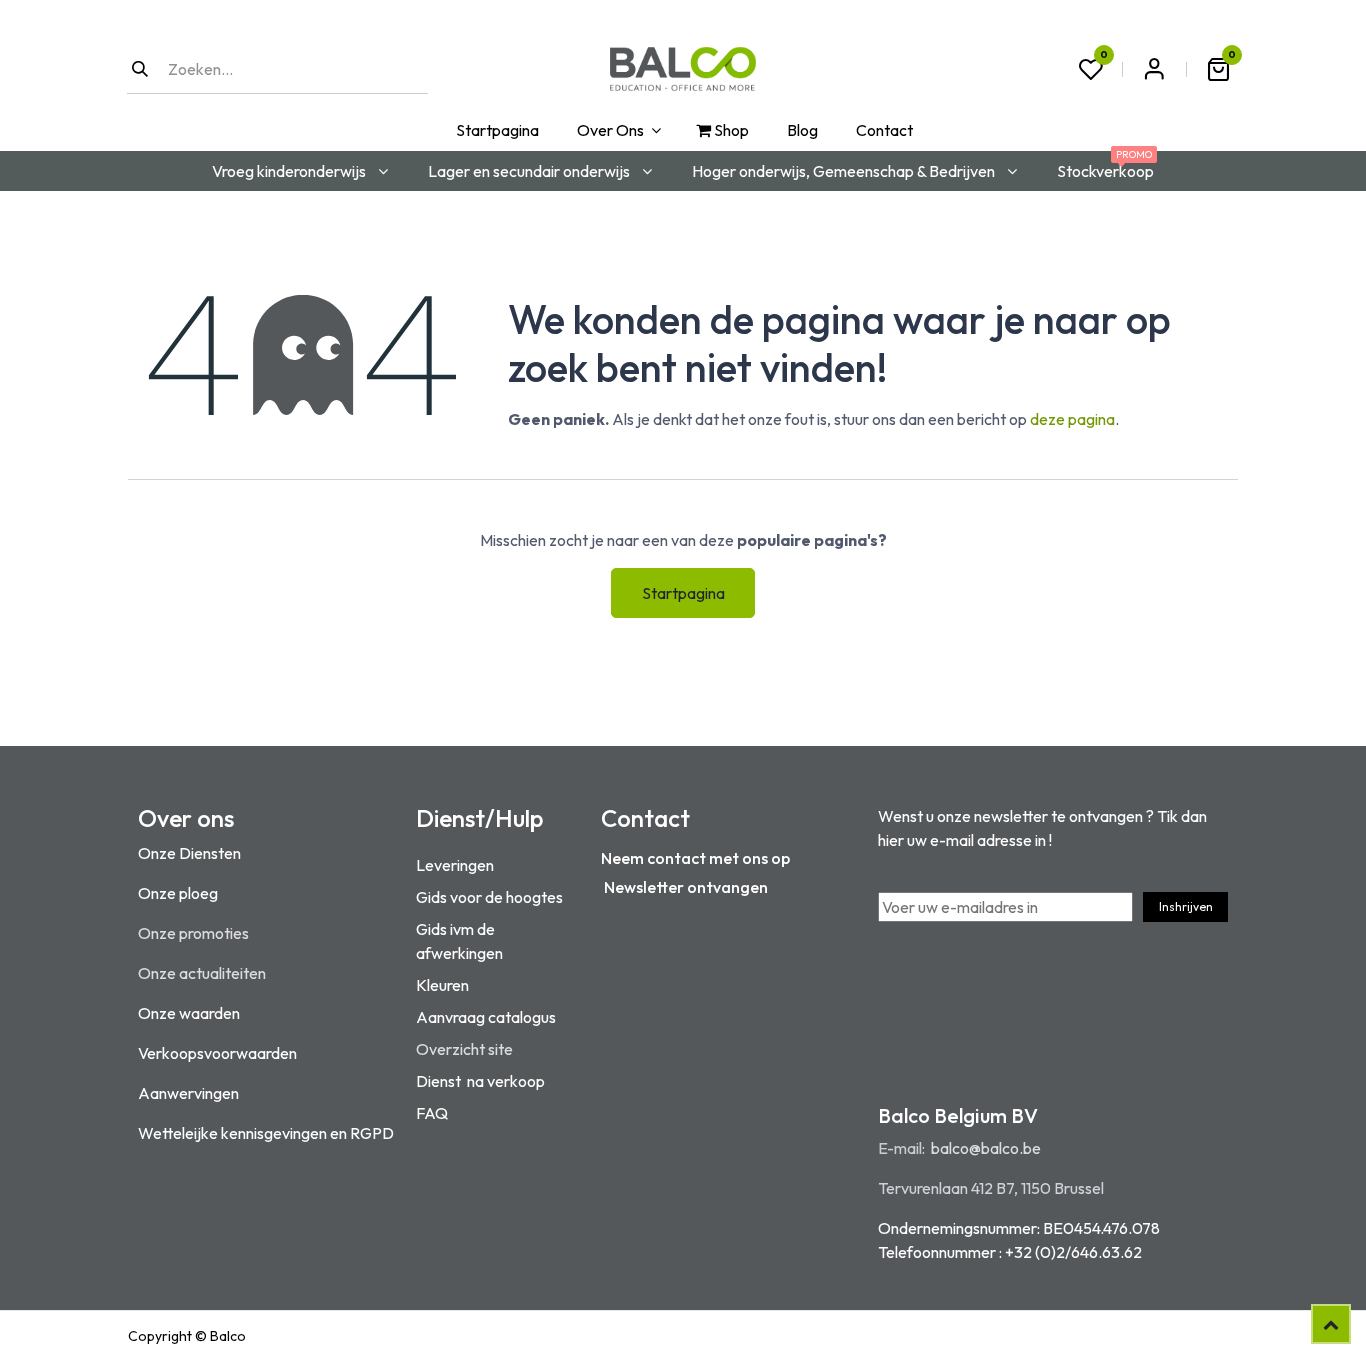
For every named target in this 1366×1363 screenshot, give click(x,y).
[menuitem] (495, 130)
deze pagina (1072, 419)
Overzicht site (464, 1049)
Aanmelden (1154, 69)
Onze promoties (193, 933)
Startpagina (683, 593)
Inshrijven (1186, 906)
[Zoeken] (140, 69)
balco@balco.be (986, 1148)
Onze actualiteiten (202, 973)
